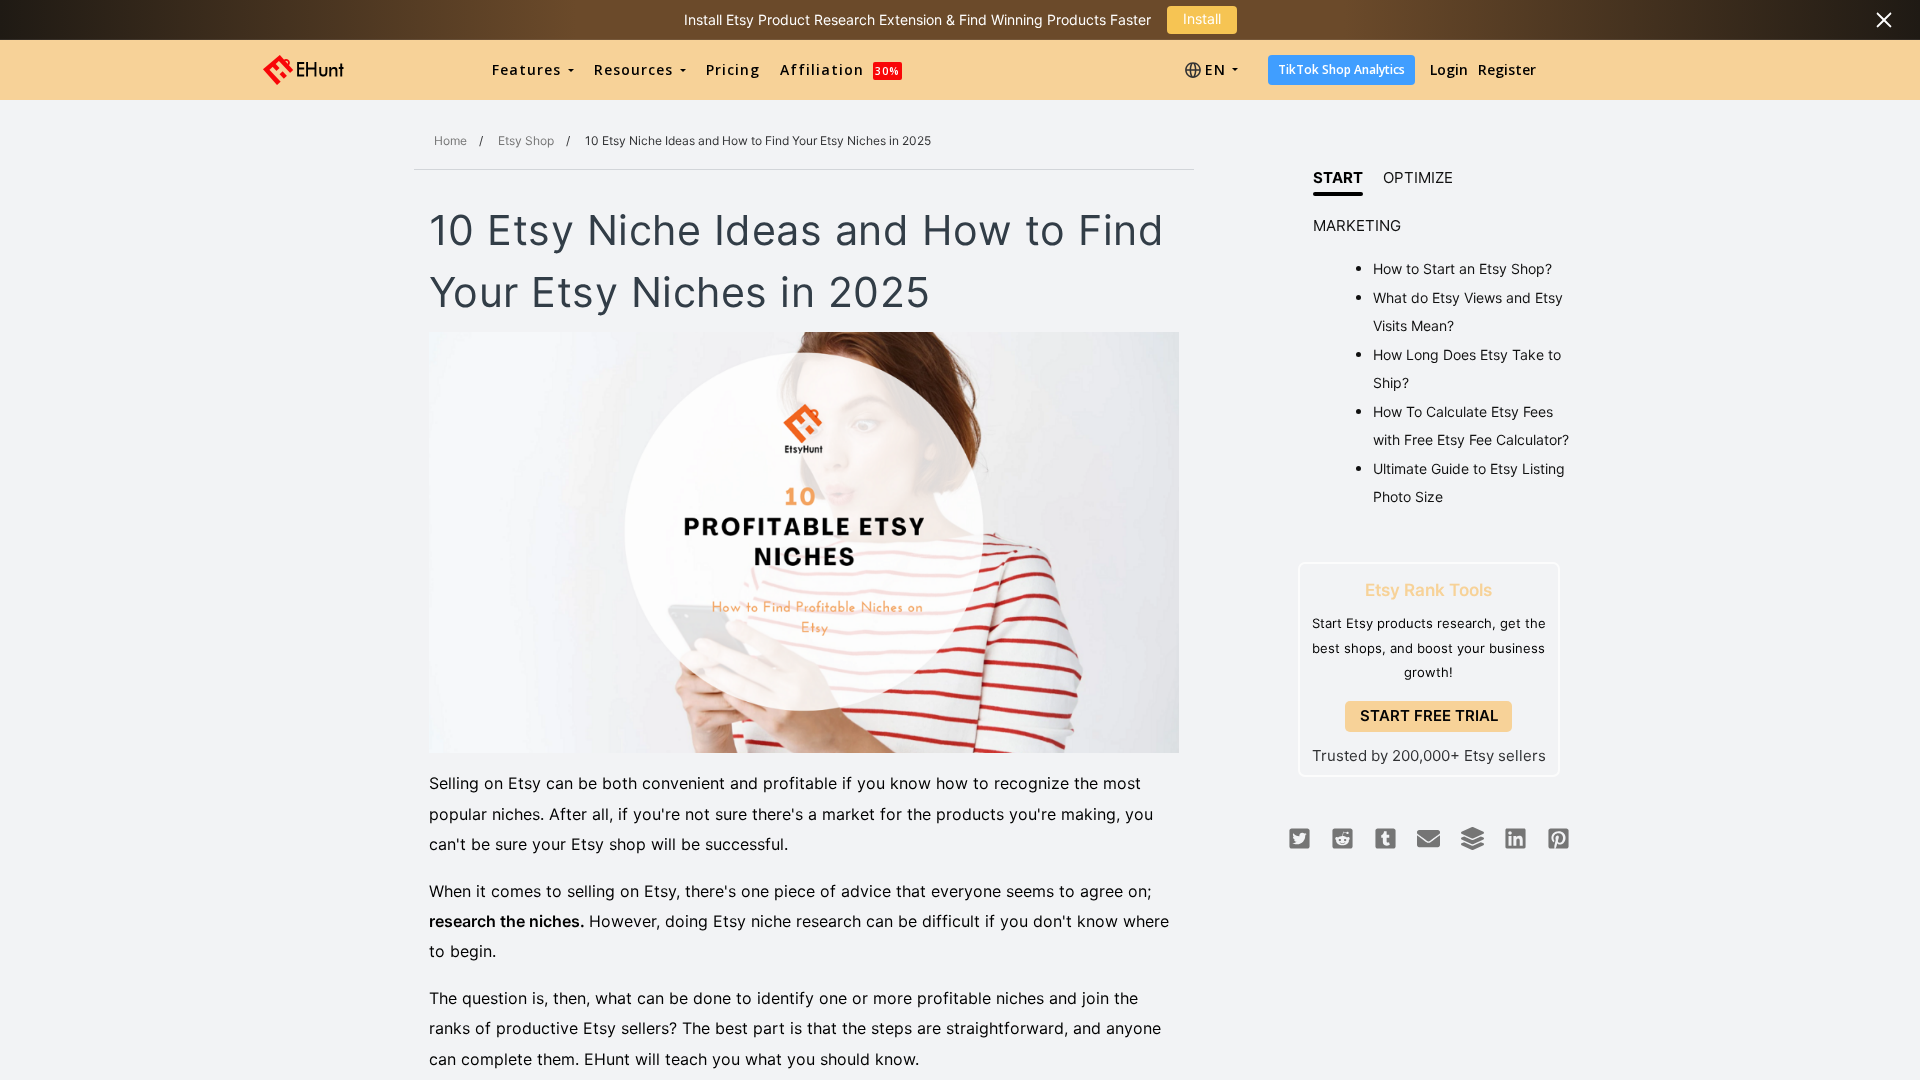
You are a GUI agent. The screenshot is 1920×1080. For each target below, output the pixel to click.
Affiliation (840, 69)
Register (1507, 69)
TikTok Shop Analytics (1341, 69)
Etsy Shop (526, 140)
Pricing (733, 69)
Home (450, 140)
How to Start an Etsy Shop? (1462, 268)
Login (1449, 69)
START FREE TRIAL (1429, 715)
